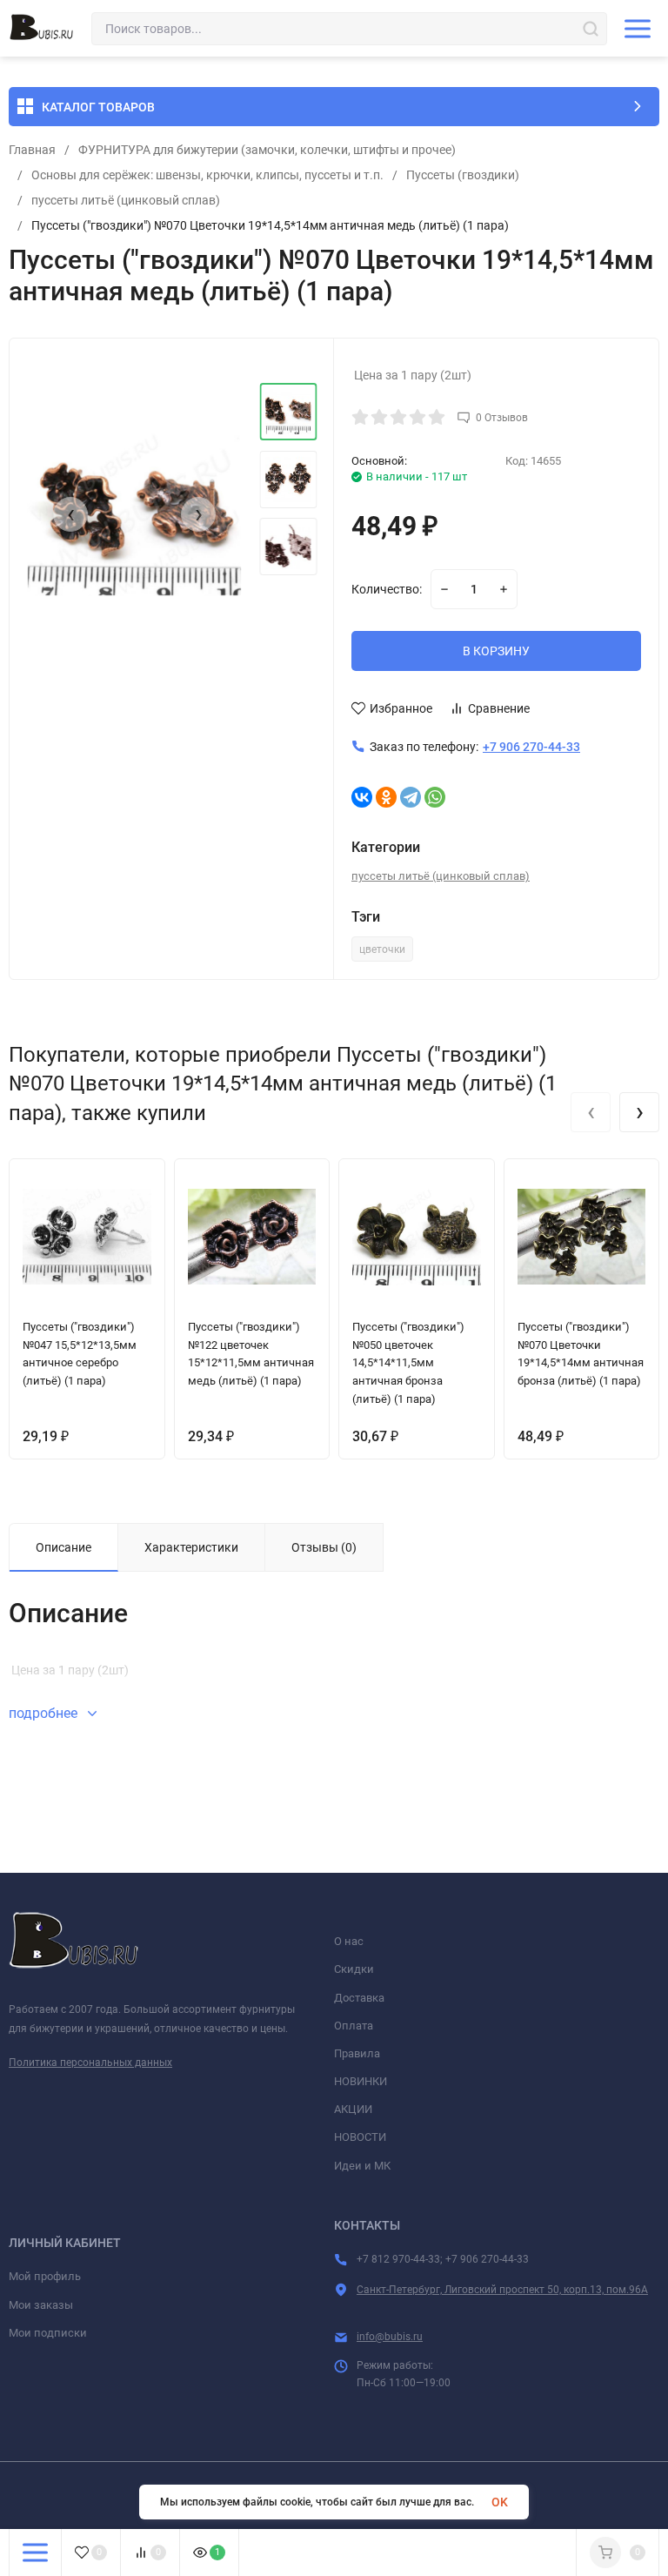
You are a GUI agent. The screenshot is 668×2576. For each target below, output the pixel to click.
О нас (349, 1941)
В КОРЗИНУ (496, 651)
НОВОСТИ (360, 2137)
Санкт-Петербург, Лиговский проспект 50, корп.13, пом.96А (502, 2290)
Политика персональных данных (90, 2063)
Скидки (354, 1969)
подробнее (45, 1713)
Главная (32, 150)
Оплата (354, 2026)
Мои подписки (48, 2333)
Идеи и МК (362, 2166)
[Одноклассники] (386, 797)
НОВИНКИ (361, 2081)
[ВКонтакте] (362, 797)
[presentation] (70, 514)
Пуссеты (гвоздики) (463, 175)
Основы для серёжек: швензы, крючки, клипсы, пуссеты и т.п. (207, 175)
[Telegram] (411, 797)
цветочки (382, 949)
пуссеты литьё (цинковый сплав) (126, 200)
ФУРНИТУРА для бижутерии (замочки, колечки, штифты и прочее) (267, 150)
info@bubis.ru (390, 2337)
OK (500, 2502)
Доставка (359, 1998)
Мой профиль (45, 2276)
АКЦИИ (353, 2109)
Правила (357, 2053)
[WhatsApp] (435, 797)
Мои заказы (41, 2305)
